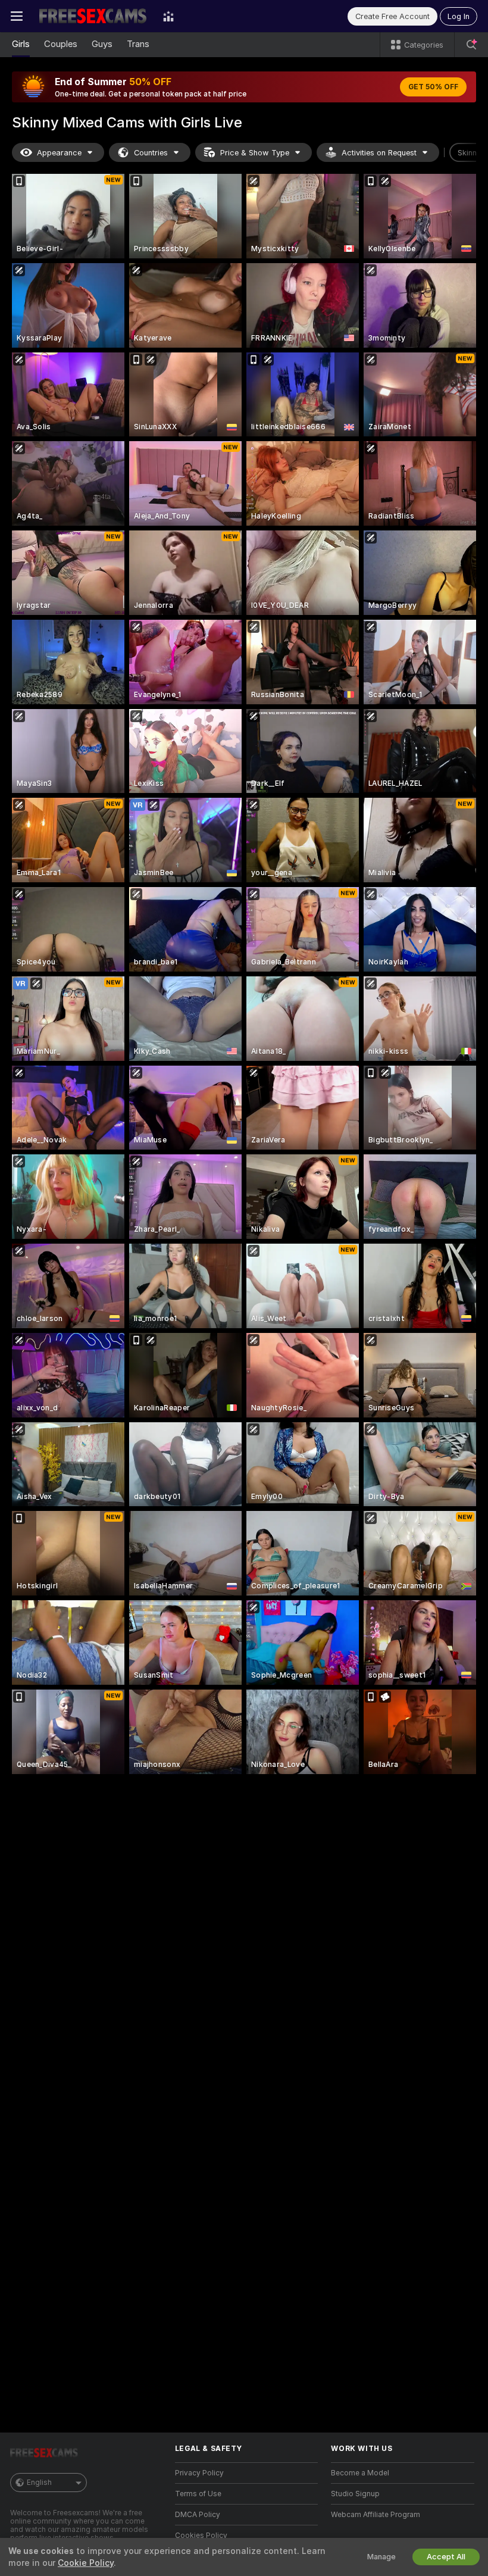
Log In (459, 16)
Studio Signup (355, 2494)
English (39, 2483)
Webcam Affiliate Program (376, 2515)
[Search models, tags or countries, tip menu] (471, 45)
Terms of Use (198, 2494)
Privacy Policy (199, 2473)
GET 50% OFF (433, 87)
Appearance (59, 153)
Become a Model (360, 2473)
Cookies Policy (201, 2536)
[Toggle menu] (17, 16)
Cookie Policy (86, 2563)
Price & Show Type (255, 153)
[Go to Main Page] (93, 16)
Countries (151, 153)
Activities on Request (379, 153)
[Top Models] (168, 16)
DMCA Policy (198, 2515)
